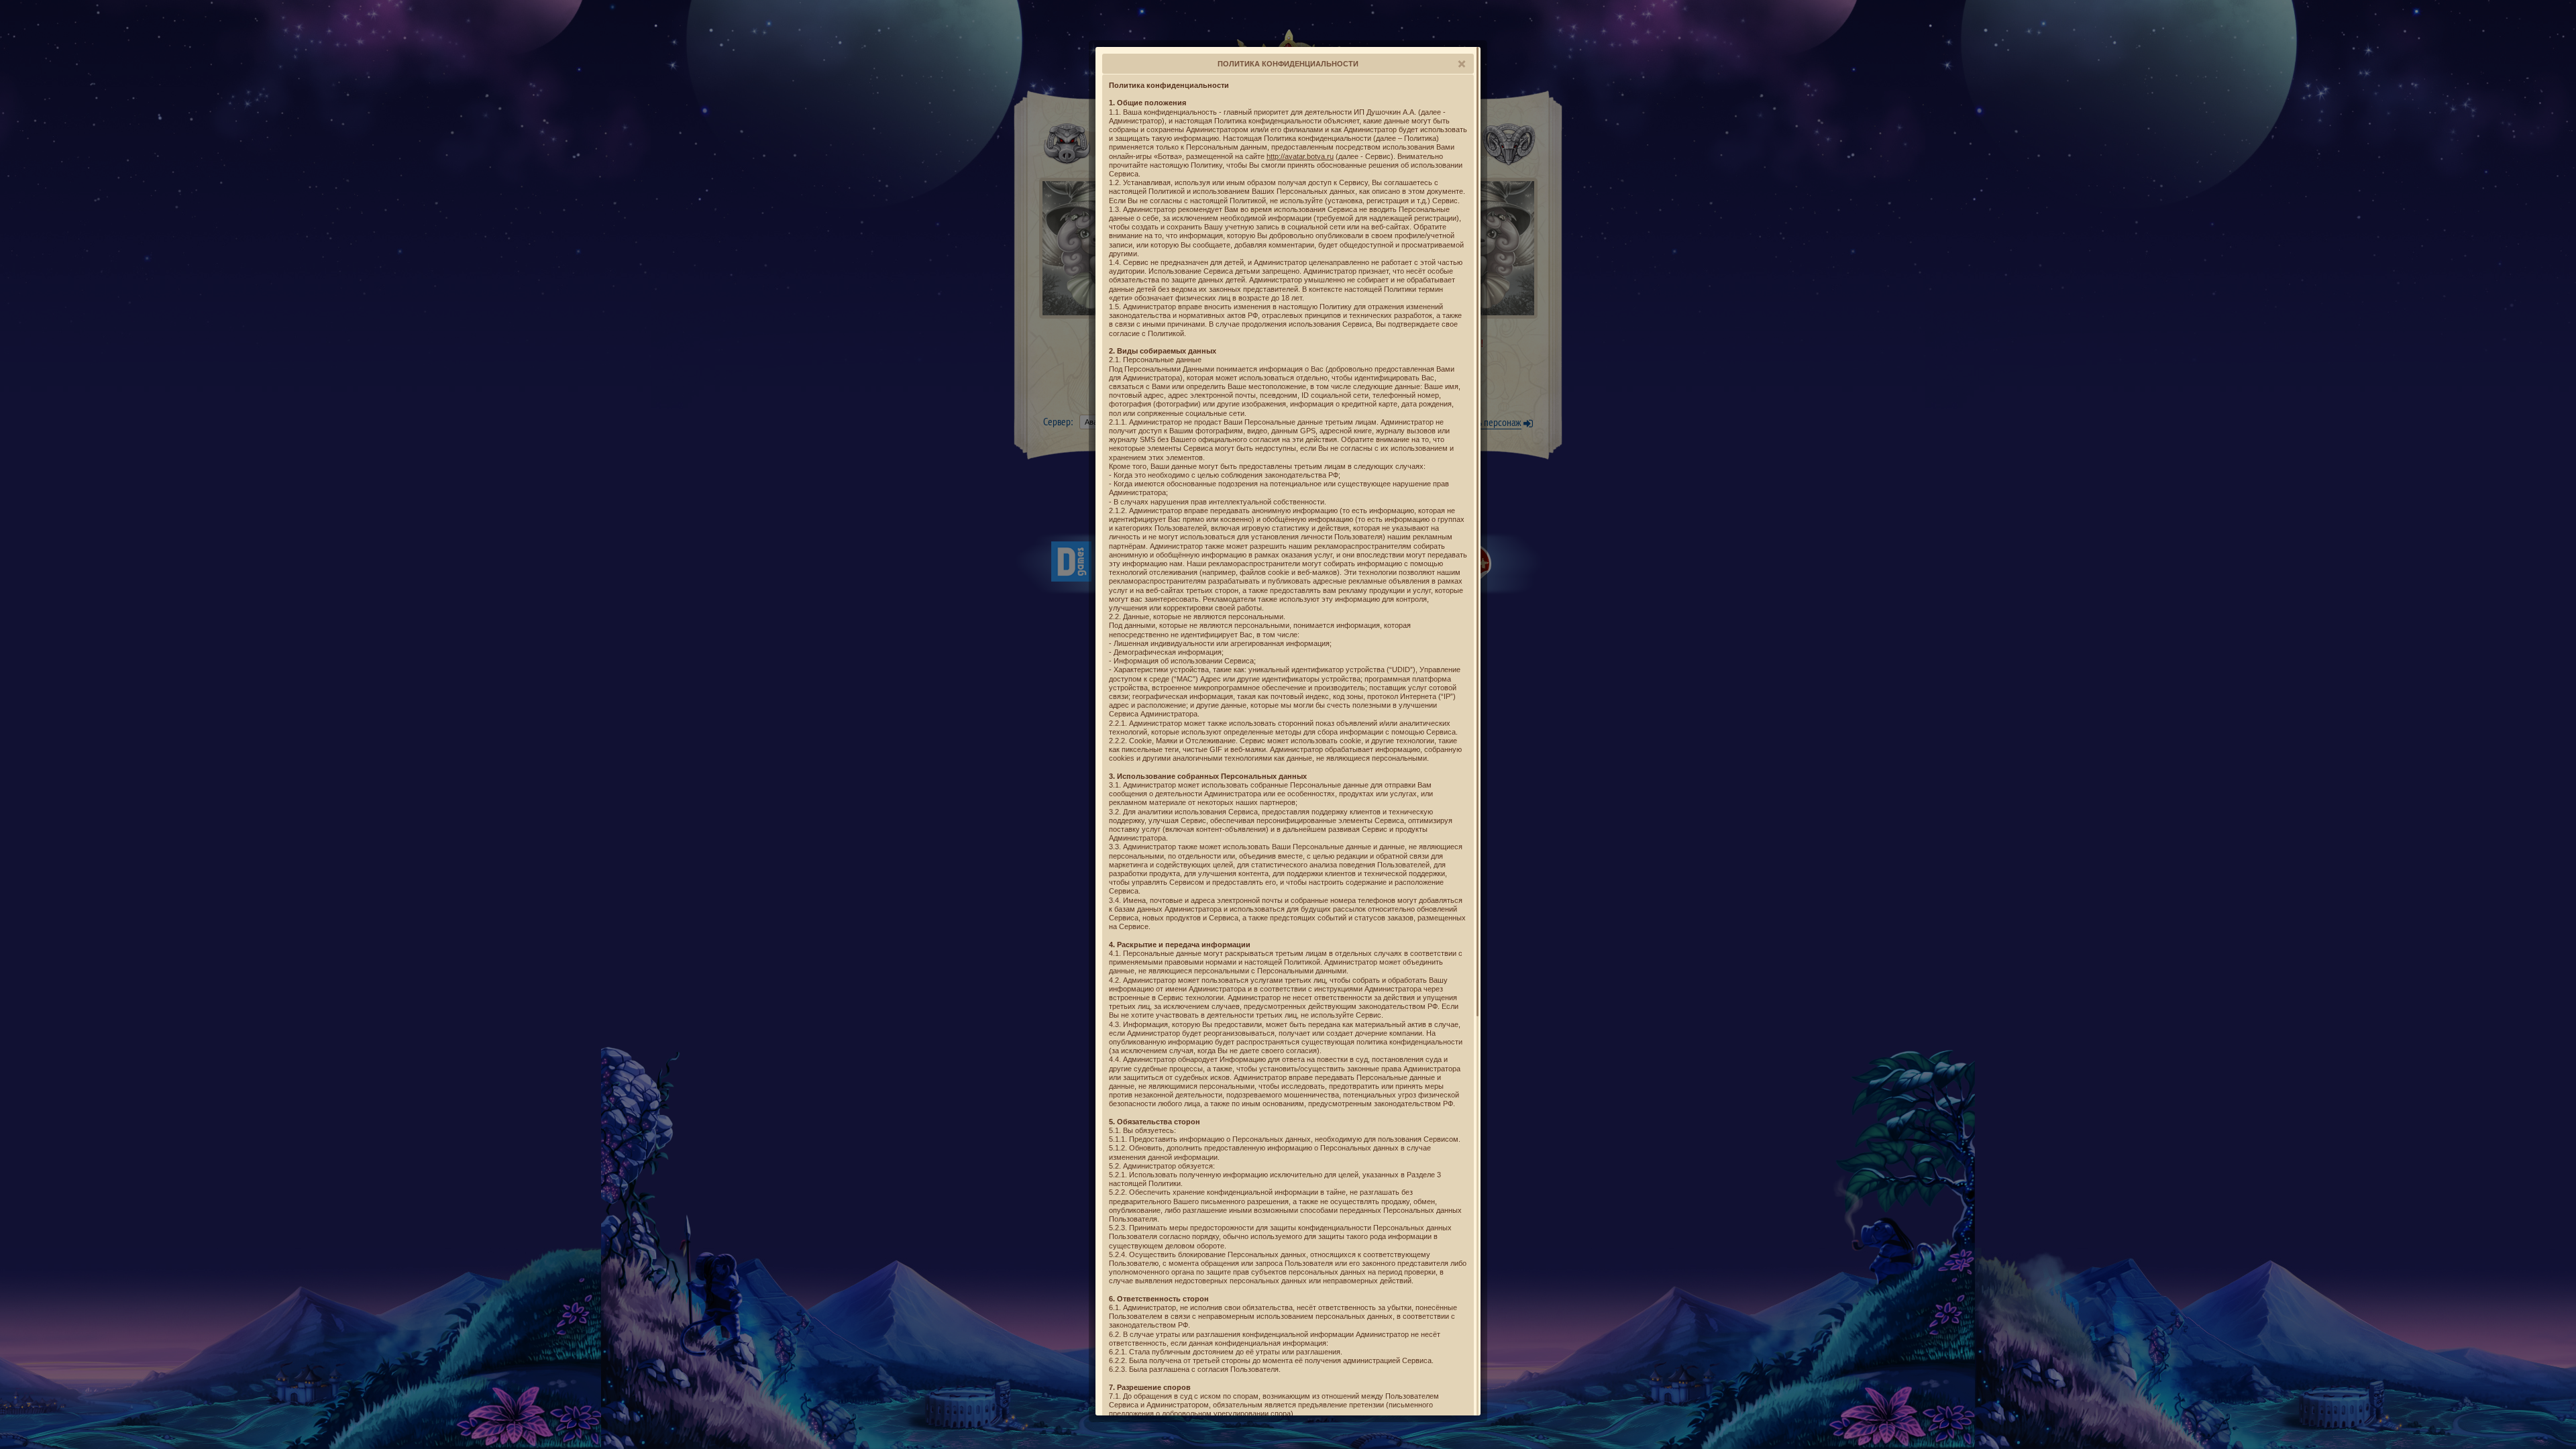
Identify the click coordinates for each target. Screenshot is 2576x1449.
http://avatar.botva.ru (1300, 156)
